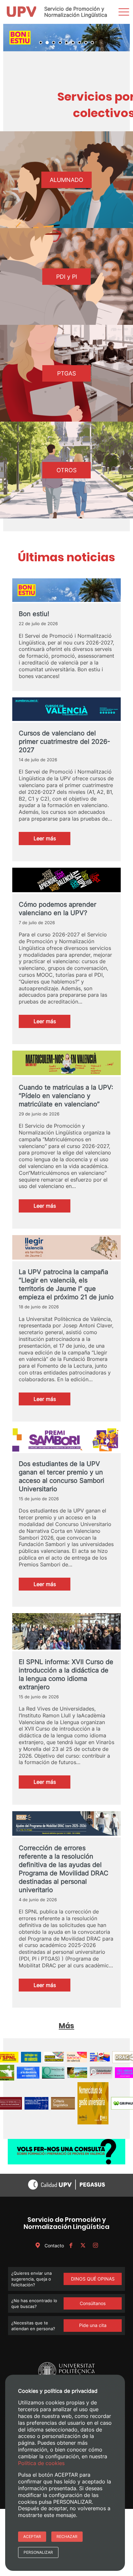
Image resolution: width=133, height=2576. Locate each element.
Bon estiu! (34, 615)
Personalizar (38, 2552)
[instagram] (95, 2247)
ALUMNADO (66, 181)
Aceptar (32, 2536)
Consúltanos (93, 2305)
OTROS (66, 471)
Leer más (52, 841)
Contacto (54, 2247)
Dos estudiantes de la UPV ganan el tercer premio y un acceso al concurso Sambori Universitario (61, 1478)
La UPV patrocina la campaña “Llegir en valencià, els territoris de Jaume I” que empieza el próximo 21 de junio (66, 1286)
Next (121, 38)
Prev (12, 38)
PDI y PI (67, 278)
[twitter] (83, 2247)
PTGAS (66, 374)
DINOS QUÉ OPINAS (93, 2280)
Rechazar (67, 2536)
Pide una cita (93, 2326)
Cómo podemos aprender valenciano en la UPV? (57, 910)
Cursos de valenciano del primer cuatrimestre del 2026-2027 (64, 743)
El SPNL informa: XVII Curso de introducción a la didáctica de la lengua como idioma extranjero (66, 1675)
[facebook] (71, 2247)
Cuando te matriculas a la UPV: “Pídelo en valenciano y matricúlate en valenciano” (66, 1097)
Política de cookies (41, 2463)
